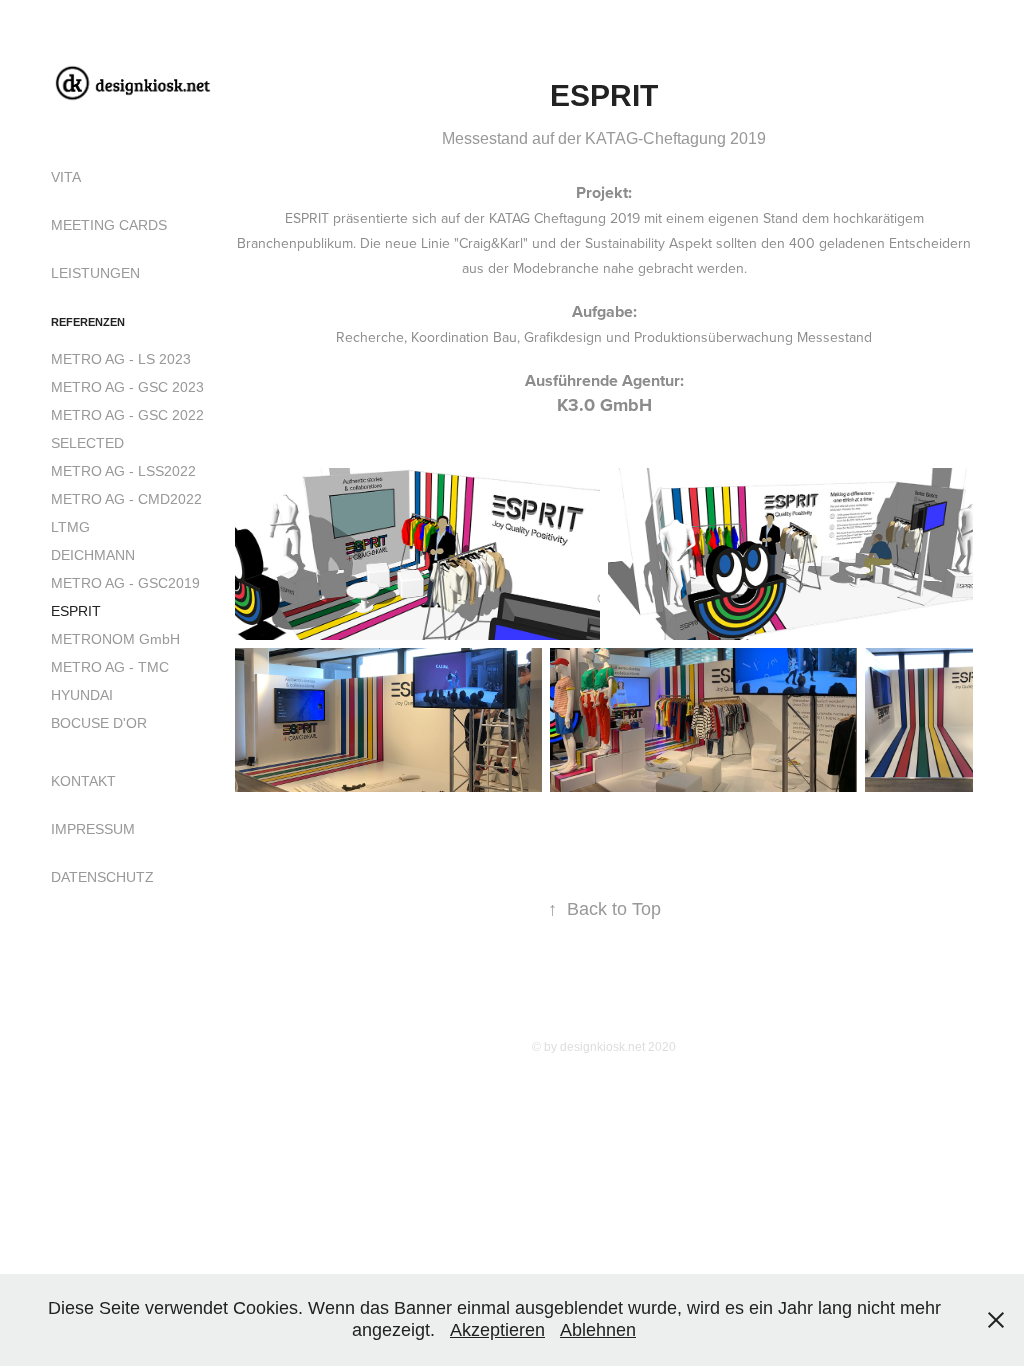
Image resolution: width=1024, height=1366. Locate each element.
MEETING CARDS (109, 225)
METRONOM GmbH (115, 639)
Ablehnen (598, 1330)
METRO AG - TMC (110, 667)
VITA (66, 177)
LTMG (70, 527)
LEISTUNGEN (95, 273)
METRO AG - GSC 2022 (127, 415)
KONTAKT (83, 781)
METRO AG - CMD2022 (126, 499)
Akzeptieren (497, 1330)
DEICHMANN (93, 555)
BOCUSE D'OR (99, 723)
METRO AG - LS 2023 (121, 359)
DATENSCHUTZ (102, 877)
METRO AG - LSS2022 (123, 471)
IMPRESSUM (93, 829)
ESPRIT (76, 611)
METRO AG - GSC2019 (125, 583)
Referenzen (88, 322)
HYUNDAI (82, 695)
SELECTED (87, 443)
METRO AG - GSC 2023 (127, 387)
